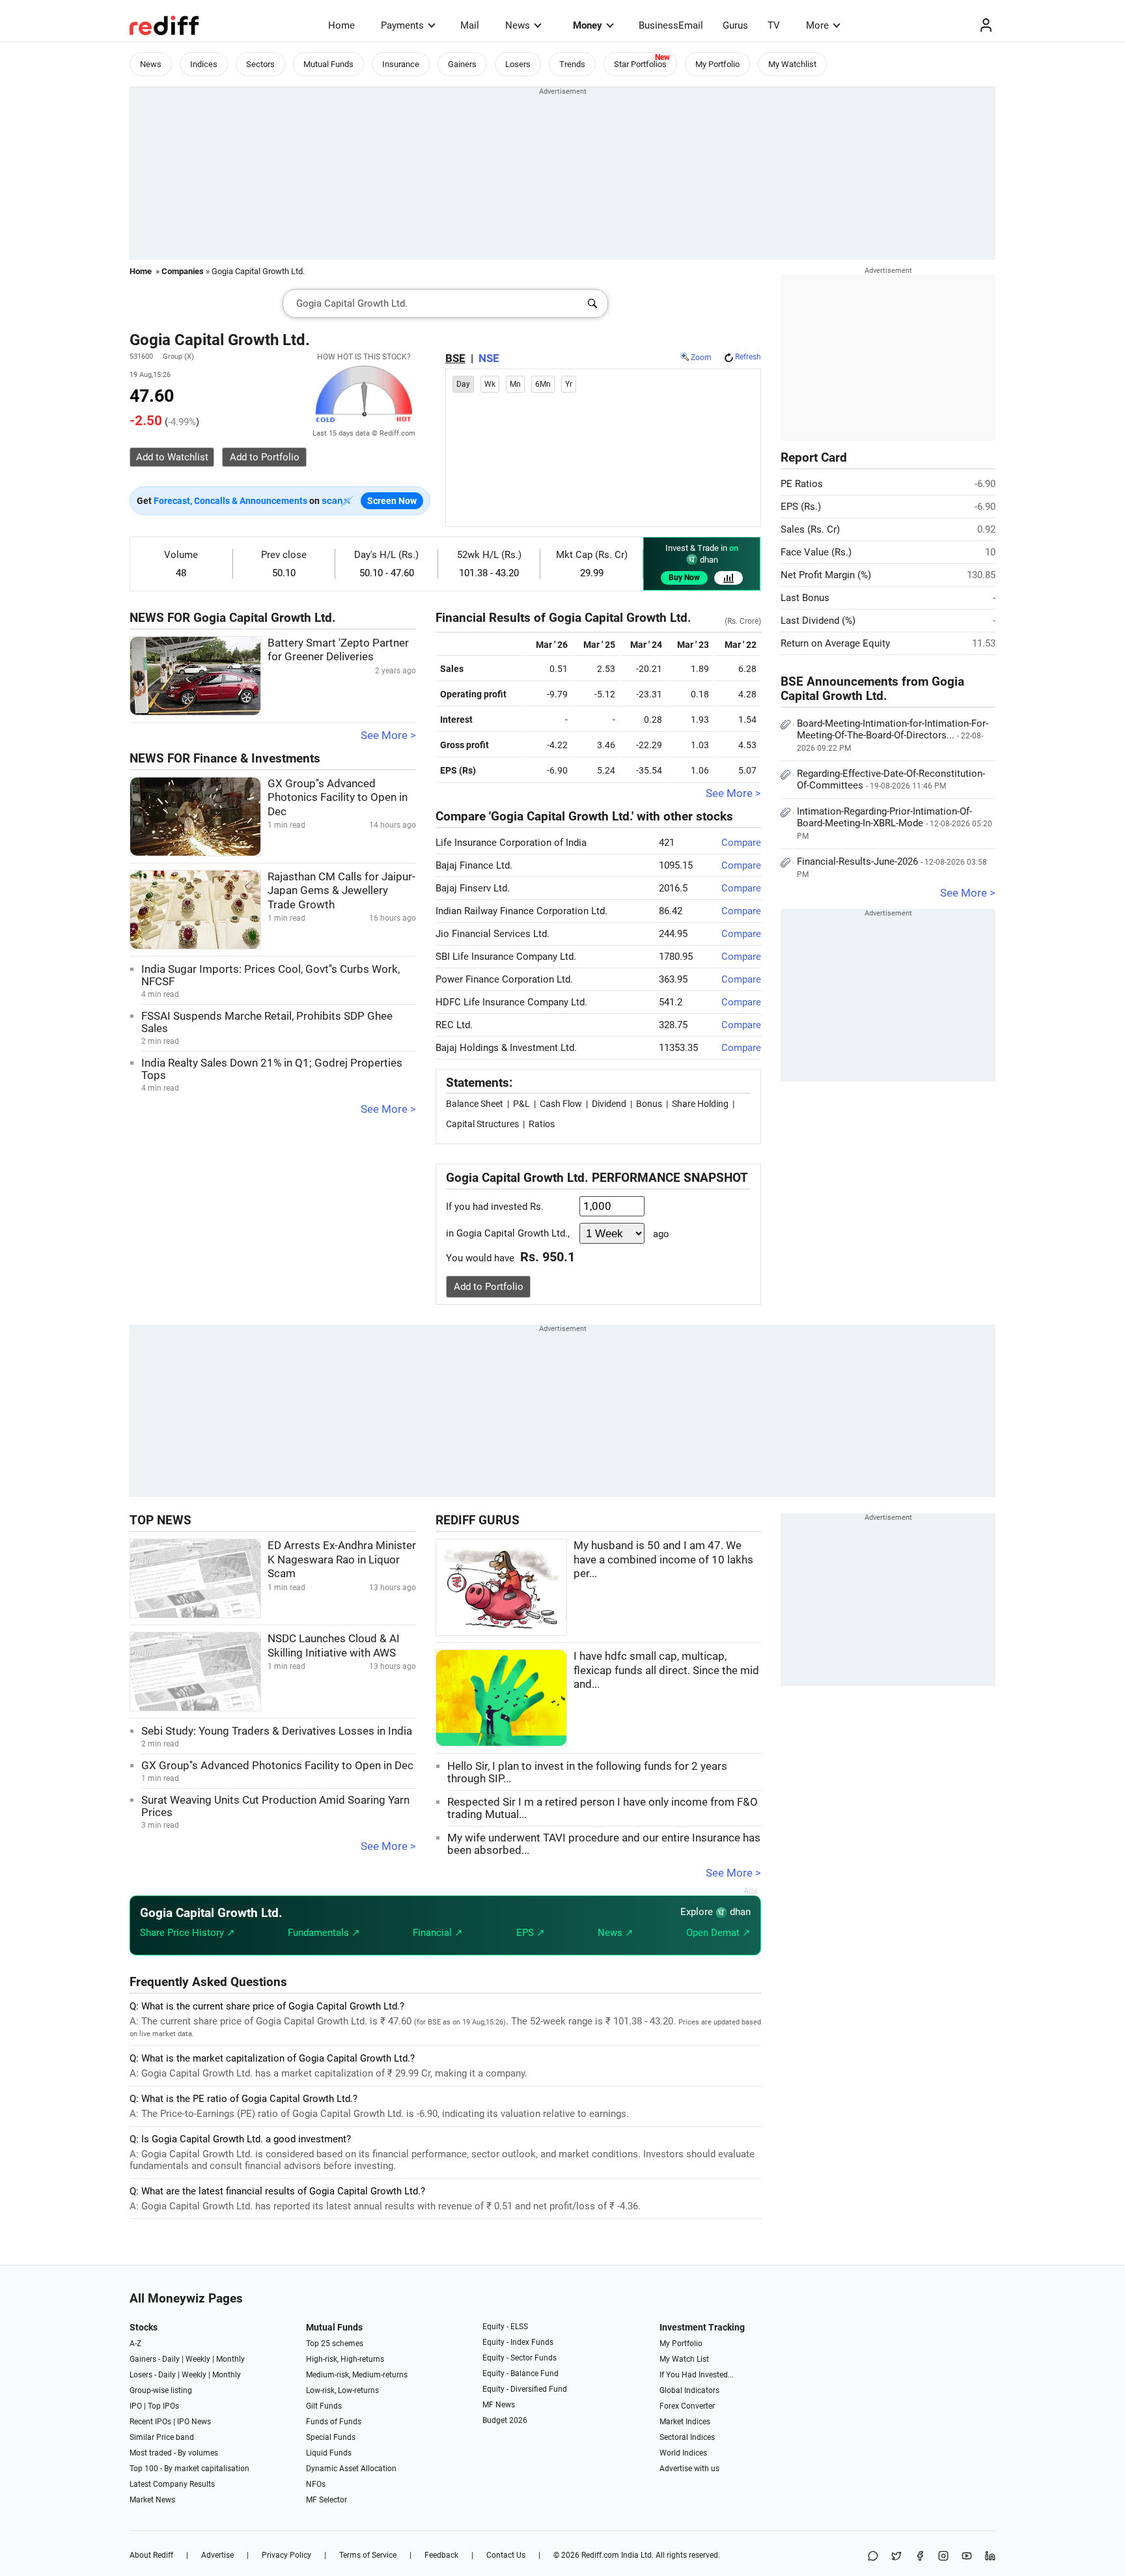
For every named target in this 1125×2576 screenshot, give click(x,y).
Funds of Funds (334, 2422)
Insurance (401, 64)
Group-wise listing (161, 2390)
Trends (572, 64)
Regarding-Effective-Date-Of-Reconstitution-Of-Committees (891, 779)
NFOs (316, 2484)
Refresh (748, 357)
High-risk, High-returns (345, 2359)
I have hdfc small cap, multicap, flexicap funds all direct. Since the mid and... (666, 1670)
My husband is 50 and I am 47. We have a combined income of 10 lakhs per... (663, 1560)
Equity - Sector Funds (520, 2358)
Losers (518, 64)
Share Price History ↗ (187, 1933)
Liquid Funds (329, 2453)
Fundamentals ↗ (324, 1933)
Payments (402, 25)
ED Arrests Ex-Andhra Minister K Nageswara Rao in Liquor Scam (342, 1560)
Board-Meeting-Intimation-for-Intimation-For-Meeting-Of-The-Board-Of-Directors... (893, 735)
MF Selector (326, 2500)
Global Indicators (689, 2390)
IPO (136, 2406)
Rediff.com (600, 2555)
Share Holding (700, 1104)
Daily (171, 2359)
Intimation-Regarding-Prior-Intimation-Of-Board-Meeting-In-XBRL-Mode (895, 823)
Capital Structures (482, 1124)
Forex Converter (687, 2406)
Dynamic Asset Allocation (351, 2469)
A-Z (135, 2344)
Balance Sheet (475, 1104)
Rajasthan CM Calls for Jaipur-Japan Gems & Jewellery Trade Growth (341, 891)
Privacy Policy (286, 2555)
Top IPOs (163, 2406)
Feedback (441, 2555)
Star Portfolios (640, 64)
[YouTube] (967, 2557)
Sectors (260, 64)
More (817, 25)
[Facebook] (920, 2557)
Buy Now (684, 578)
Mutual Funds (328, 64)
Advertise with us (689, 2469)
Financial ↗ (438, 1933)
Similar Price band (162, 2437)
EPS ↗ (531, 1933)
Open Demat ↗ (718, 1933)
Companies (183, 271)
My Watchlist (792, 64)
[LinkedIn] (990, 2557)
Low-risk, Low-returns (342, 2390)
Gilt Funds (324, 2406)
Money (588, 25)
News (518, 25)
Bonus (649, 1104)
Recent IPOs (150, 2422)
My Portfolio (717, 64)
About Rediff (151, 2555)
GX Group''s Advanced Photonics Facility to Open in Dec (338, 798)
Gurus (735, 25)
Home (341, 25)
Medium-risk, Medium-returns (357, 2375)
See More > (388, 735)
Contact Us (506, 2555)
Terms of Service (368, 2555)
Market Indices (685, 2422)
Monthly (230, 2359)
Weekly (198, 2359)
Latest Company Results (172, 2484)
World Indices (683, 2453)
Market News (152, 2500)
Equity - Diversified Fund (525, 2389)
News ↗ (616, 1933)
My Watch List (684, 2359)
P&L (521, 1104)
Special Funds (331, 2437)
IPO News (194, 2422)
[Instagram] (943, 2557)
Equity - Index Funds (518, 2342)
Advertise (217, 2555)
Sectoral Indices (687, 2437)
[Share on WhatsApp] (873, 2557)
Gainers (462, 64)
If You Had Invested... (697, 2375)
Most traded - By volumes (174, 2453)
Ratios (542, 1124)
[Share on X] (896, 2557)
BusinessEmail (671, 25)
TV (774, 25)
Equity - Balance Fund (521, 2373)
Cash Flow (561, 1104)
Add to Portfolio (489, 1287)
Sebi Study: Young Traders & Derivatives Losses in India (277, 1731)
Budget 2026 (505, 2420)
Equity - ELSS (505, 2327)
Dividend (609, 1104)
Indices (204, 64)
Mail (470, 25)
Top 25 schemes (335, 2344)
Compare (741, 843)
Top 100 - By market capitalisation (189, 2469)
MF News (499, 2405)
